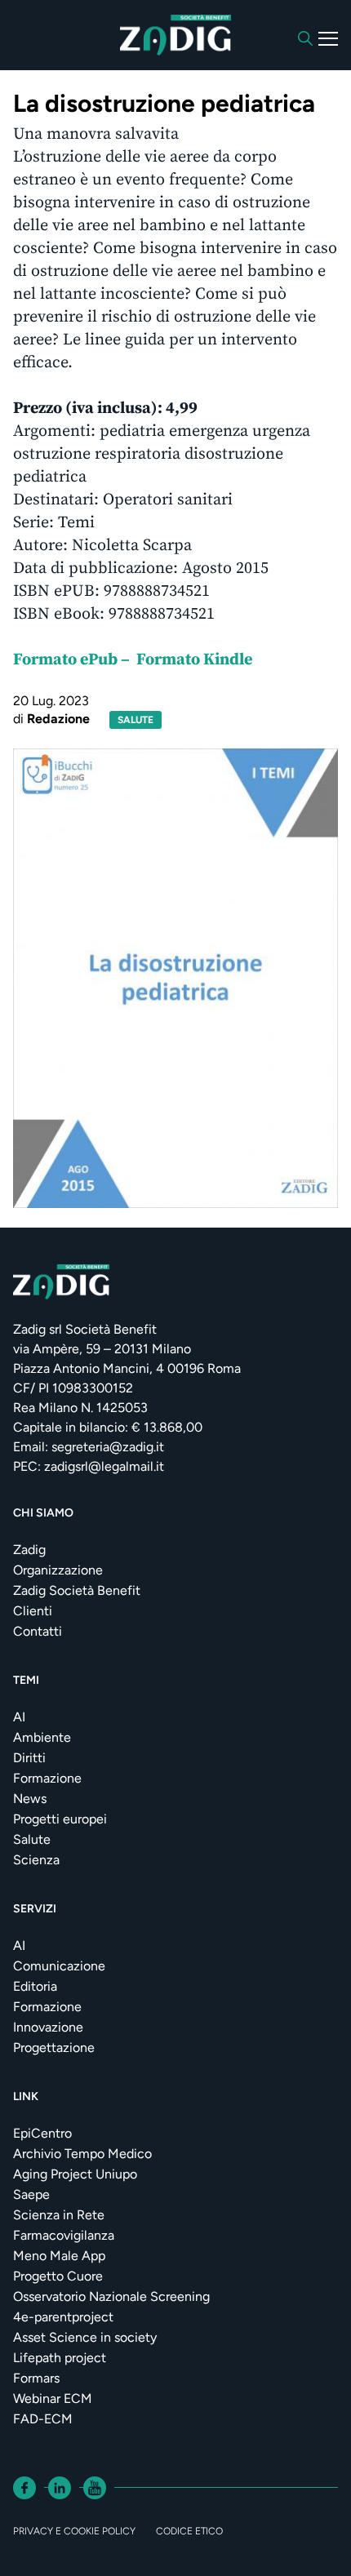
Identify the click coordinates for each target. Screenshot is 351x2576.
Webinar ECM (53, 2398)
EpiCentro (42, 2133)
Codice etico (189, 2531)
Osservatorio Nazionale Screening (111, 2296)
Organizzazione (58, 1570)
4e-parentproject (63, 2317)
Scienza (36, 1860)
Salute (32, 1839)
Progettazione (54, 2047)
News (30, 1799)
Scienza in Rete (59, 2215)
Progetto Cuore (58, 2276)
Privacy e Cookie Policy (74, 2531)
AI (19, 1717)
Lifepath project (60, 2358)
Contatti (38, 1631)
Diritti (29, 1758)
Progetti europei (60, 1819)
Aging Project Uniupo (75, 2174)
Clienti (33, 1611)
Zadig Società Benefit (77, 1590)
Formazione (47, 1778)
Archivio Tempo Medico (82, 2154)
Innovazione (48, 2027)
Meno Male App (59, 2256)
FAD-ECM (43, 2419)
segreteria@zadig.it (108, 1447)
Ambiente (42, 1737)
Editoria (35, 1986)
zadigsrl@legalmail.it (104, 1466)
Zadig (29, 1550)
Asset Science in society (85, 2337)
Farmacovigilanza (64, 2235)
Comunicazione (59, 1966)
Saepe (31, 2194)
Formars (36, 2378)
